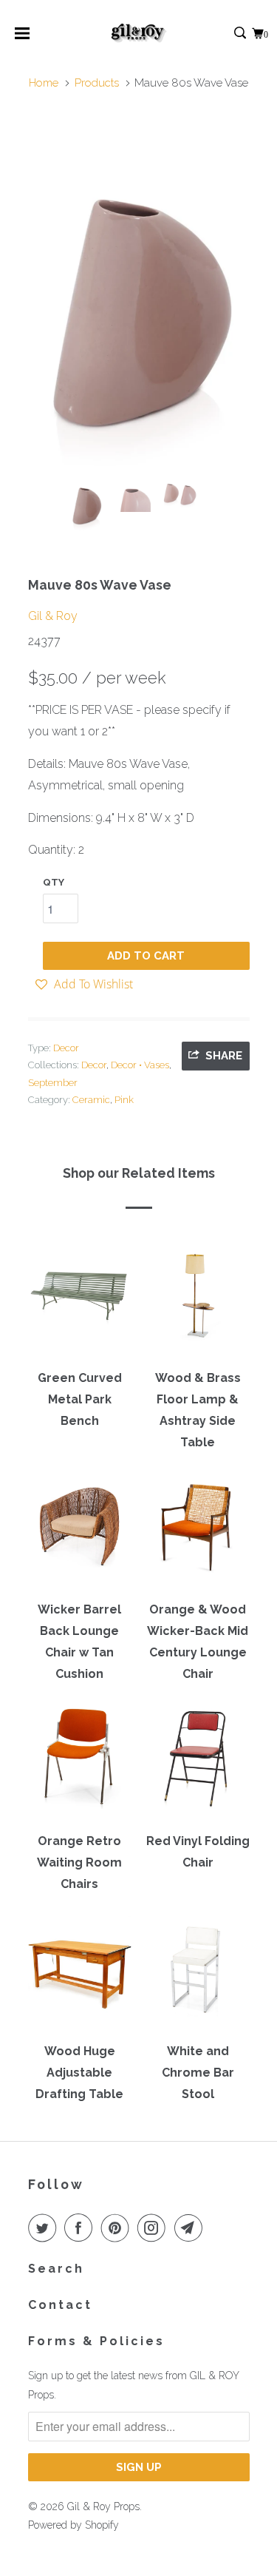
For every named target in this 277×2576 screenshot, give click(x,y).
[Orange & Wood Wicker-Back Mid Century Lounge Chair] (198, 1532)
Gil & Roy (53, 616)
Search (56, 2269)
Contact (60, 2305)
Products (97, 83)
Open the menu (22, 38)
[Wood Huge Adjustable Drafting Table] (80, 1975)
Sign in (224, 34)
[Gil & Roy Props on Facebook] (81, 2228)
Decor (66, 1048)
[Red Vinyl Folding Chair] (198, 1764)
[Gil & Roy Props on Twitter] (45, 2228)
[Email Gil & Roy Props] (191, 2228)
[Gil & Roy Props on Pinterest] (118, 2228)
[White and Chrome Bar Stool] (198, 1975)
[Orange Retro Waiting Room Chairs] (80, 1764)
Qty (54, 882)
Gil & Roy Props (103, 2506)
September (53, 1083)
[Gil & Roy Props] (138, 33)
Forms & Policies (96, 2341)
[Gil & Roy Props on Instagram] (154, 2228)
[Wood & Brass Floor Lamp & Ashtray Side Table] (198, 1301)
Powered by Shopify (73, 2525)
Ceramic (91, 1100)
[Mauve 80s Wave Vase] (139, 297)
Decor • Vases (140, 1065)
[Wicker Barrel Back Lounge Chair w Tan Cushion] (80, 1532)
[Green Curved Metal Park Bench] (80, 1301)
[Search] (241, 34)
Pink (124, 1100)
